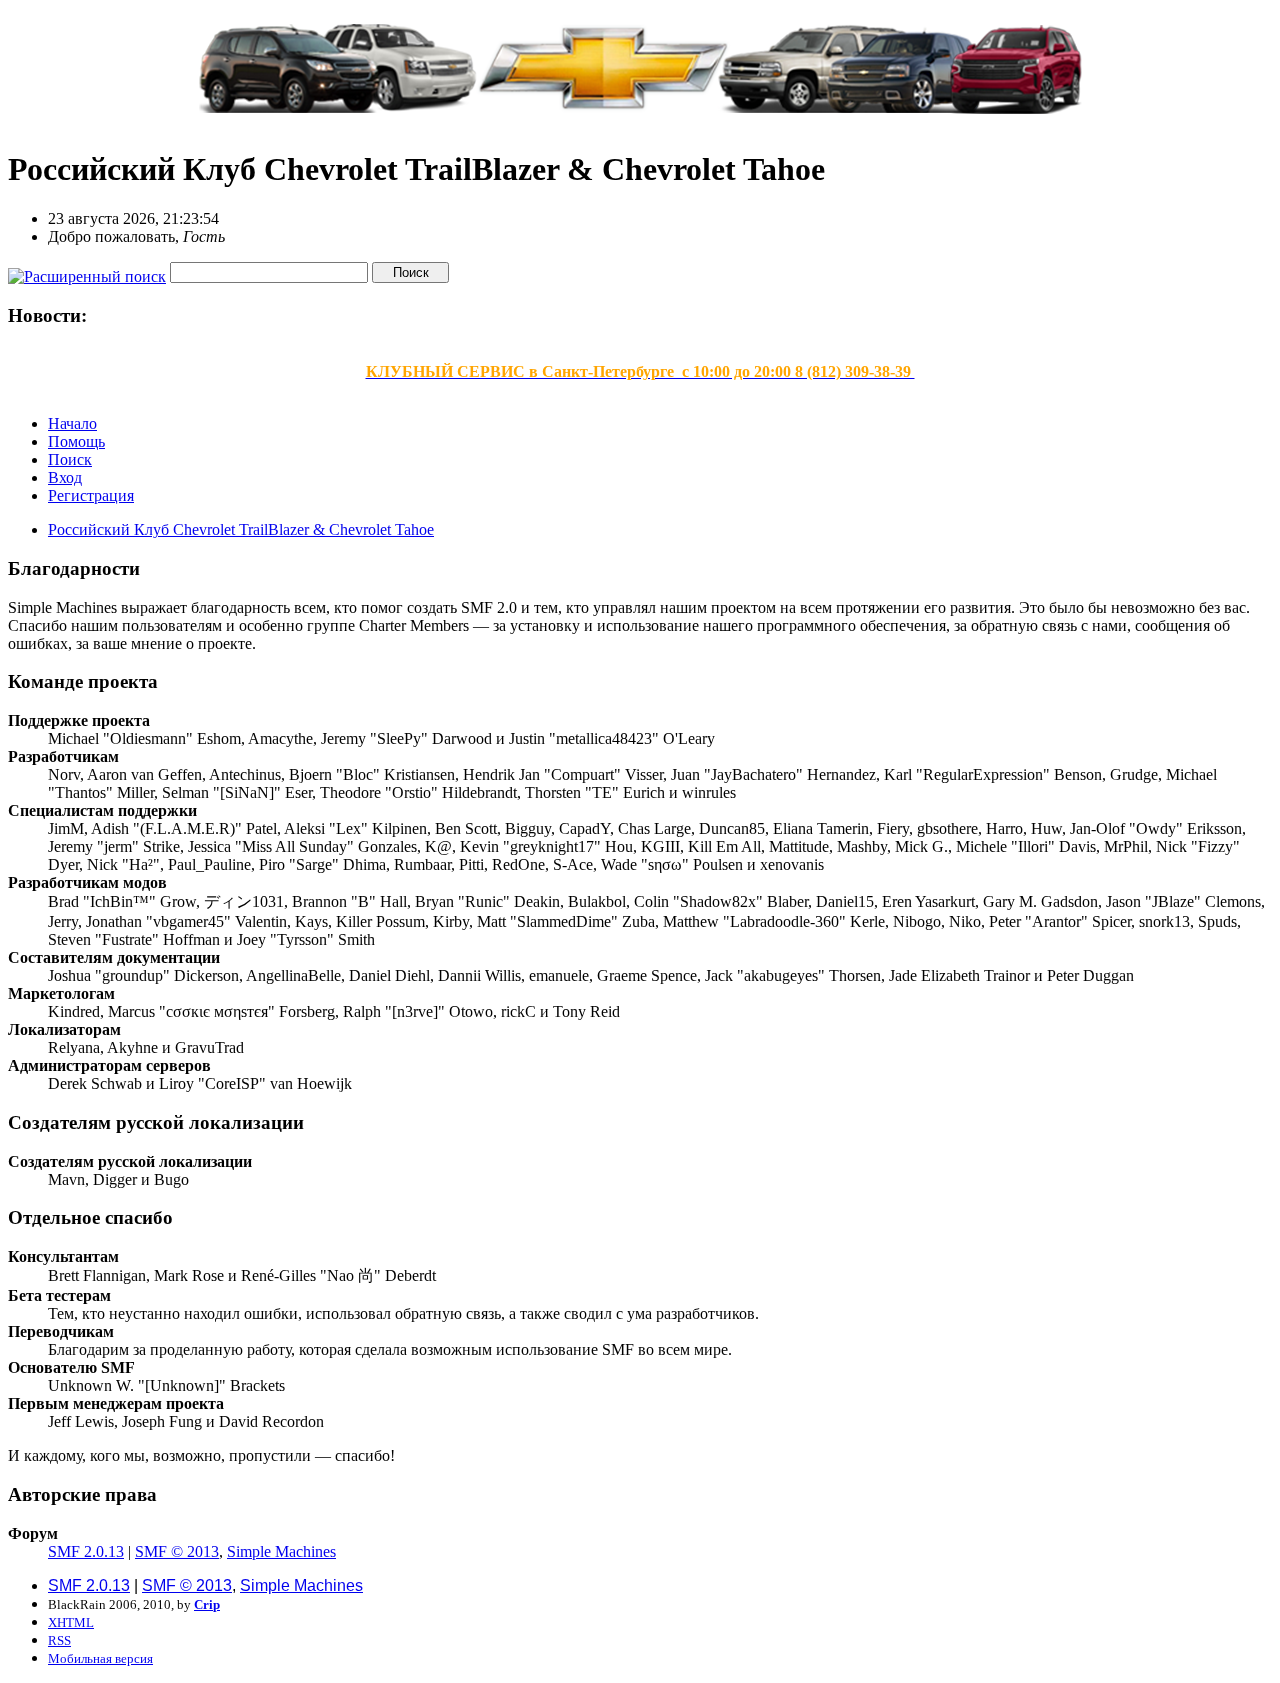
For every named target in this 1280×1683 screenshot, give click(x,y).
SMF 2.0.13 (86, 1551)
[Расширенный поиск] (87, 271)
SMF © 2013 (177, 1551)
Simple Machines (281, 1551)
